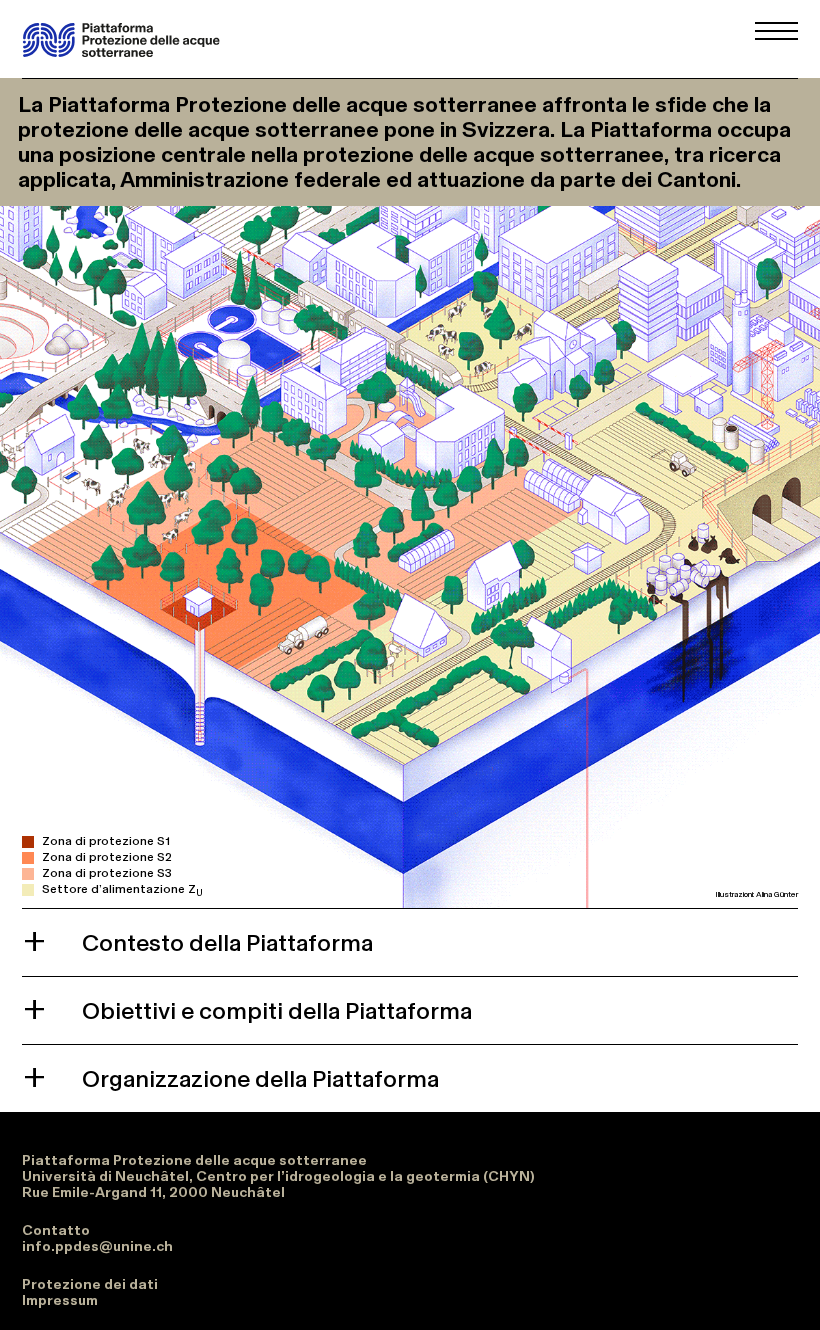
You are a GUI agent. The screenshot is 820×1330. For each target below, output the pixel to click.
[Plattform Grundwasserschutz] (121, 40)
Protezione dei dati (90, 1284)
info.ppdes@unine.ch (97, 1246)
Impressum (60, 1300)
